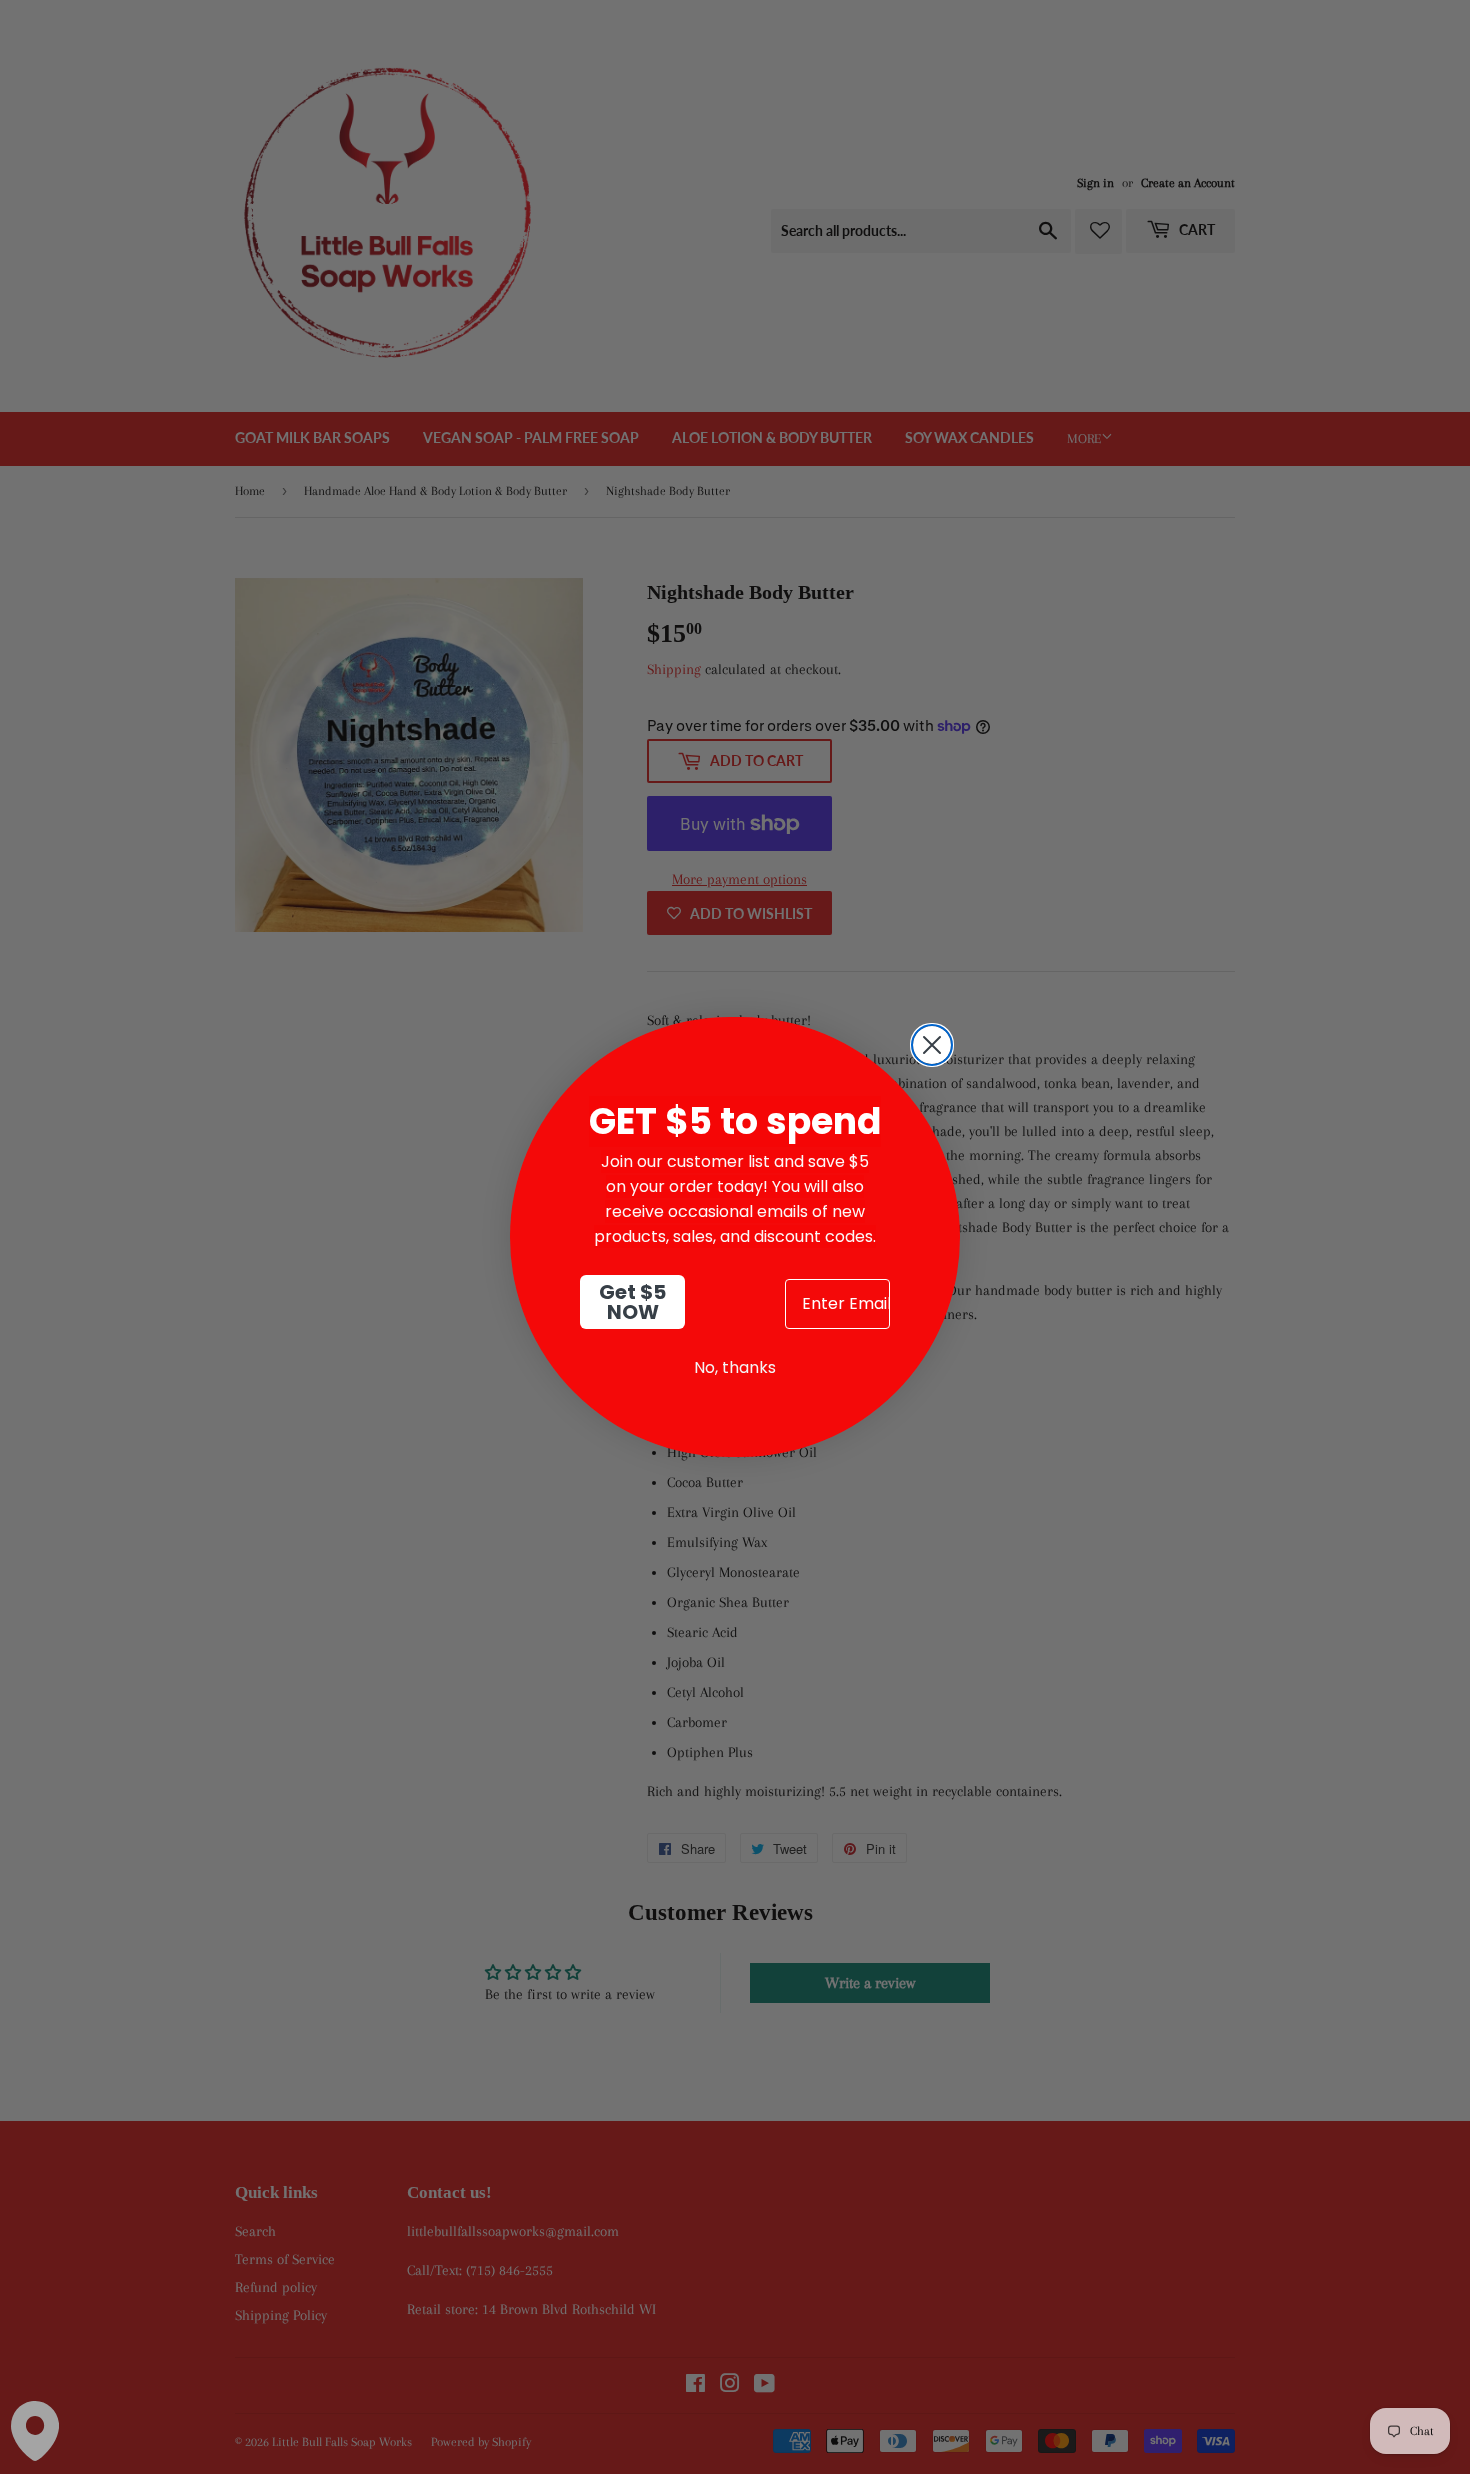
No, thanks (735, 1367)
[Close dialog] (932, 1045)
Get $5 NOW (632, 1302)
